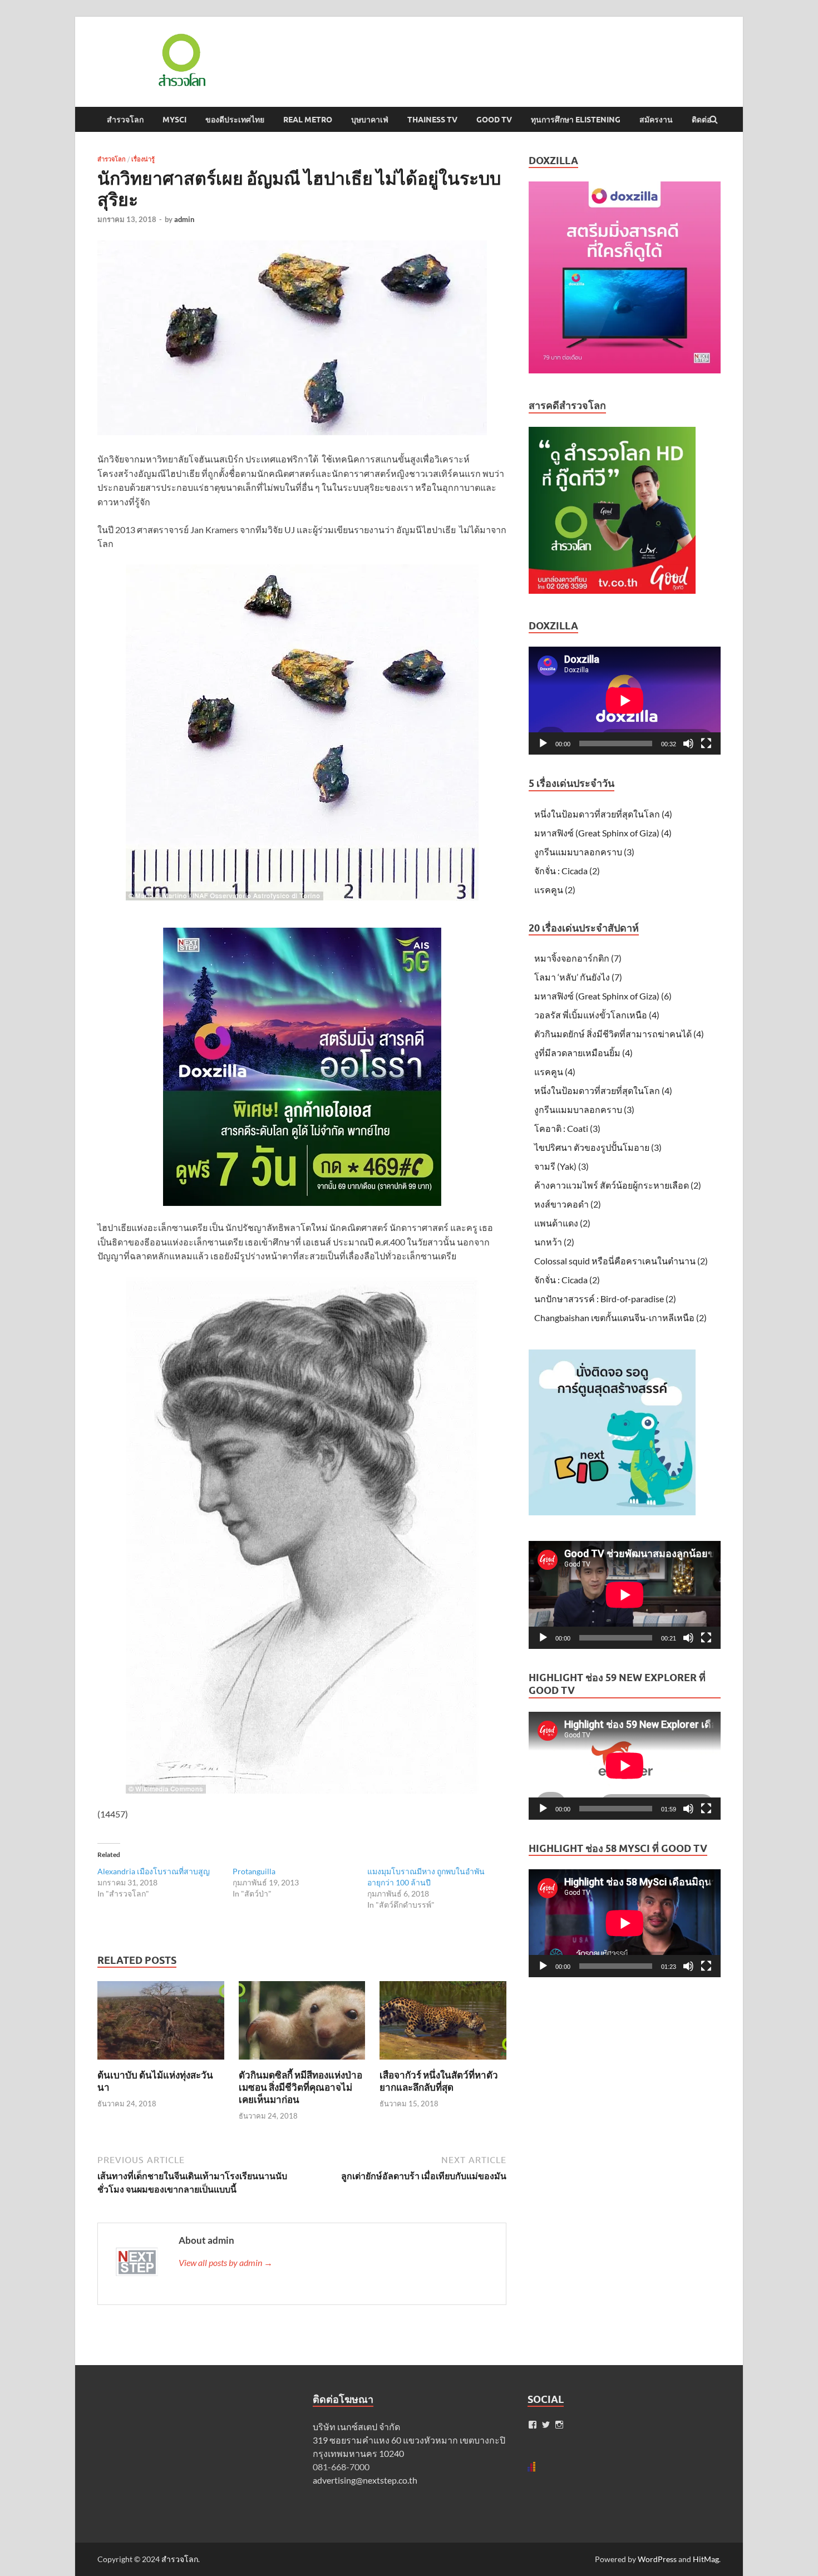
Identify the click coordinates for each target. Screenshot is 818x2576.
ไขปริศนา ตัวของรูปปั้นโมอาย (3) (598, 1147)
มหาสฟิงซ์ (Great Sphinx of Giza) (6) (603, 996)
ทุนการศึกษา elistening (576, 120)
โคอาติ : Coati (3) (567, 1128)
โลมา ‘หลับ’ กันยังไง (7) (578, 977)
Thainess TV (432, 120)
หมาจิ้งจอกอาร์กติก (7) (578, 958)
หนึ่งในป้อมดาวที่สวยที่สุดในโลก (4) (603, 814)
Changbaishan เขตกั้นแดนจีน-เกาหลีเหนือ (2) (620, 1317)
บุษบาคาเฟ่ (370, 120)
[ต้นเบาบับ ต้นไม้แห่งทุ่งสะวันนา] (161, 2062)
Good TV (494, 120)
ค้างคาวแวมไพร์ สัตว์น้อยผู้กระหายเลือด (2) (618, 1185)
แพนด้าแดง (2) (562, 1223)
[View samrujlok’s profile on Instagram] (559, 2425)
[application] (625, 701)
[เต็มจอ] (706, 743)
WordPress (657, 2559)
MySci (174, 120)
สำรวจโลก (125, 120)
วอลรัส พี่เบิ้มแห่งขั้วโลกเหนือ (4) (597, 1015)
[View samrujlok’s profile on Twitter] (546, 2425)
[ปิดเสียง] (688, 743)
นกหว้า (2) (554, 1242)
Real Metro (308, 120)
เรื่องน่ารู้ (143, 159)
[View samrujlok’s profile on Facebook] (533, 2425)
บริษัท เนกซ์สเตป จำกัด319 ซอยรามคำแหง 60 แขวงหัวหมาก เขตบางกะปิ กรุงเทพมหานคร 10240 (409, 2440)
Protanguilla (254, 1871)
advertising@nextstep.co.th (365, 2480)
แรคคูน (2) (555, 890)
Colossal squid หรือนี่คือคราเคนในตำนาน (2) (621, 1261)
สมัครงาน (656, 120)
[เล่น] (543, 743)
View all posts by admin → (226, 2262)
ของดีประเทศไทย (235, 120)
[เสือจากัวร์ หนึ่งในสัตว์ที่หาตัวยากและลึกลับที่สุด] (443, 2062)
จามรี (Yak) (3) (561, 1166)
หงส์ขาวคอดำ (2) (568, 1204)
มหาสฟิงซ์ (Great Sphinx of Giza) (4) (603, 833)
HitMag (706, 2559)
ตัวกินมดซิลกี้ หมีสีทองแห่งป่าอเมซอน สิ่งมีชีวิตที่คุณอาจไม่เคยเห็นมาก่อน (300, 2087)
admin (184, 219)
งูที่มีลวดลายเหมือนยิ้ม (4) (583, 1053)
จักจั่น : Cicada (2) (567, 871)
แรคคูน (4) (555, 1072)
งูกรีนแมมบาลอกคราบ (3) (584, 852)
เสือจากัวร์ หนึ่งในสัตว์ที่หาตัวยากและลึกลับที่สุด (439, 2081)
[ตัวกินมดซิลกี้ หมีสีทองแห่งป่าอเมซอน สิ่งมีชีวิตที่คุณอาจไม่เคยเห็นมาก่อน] (302, 2062)
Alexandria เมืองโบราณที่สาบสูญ (154, 1871)
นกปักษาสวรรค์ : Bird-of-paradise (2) (605, 1299)
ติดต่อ (701, 120)
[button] (181, 60)
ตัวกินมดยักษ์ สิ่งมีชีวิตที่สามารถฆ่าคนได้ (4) (619, 1034)
